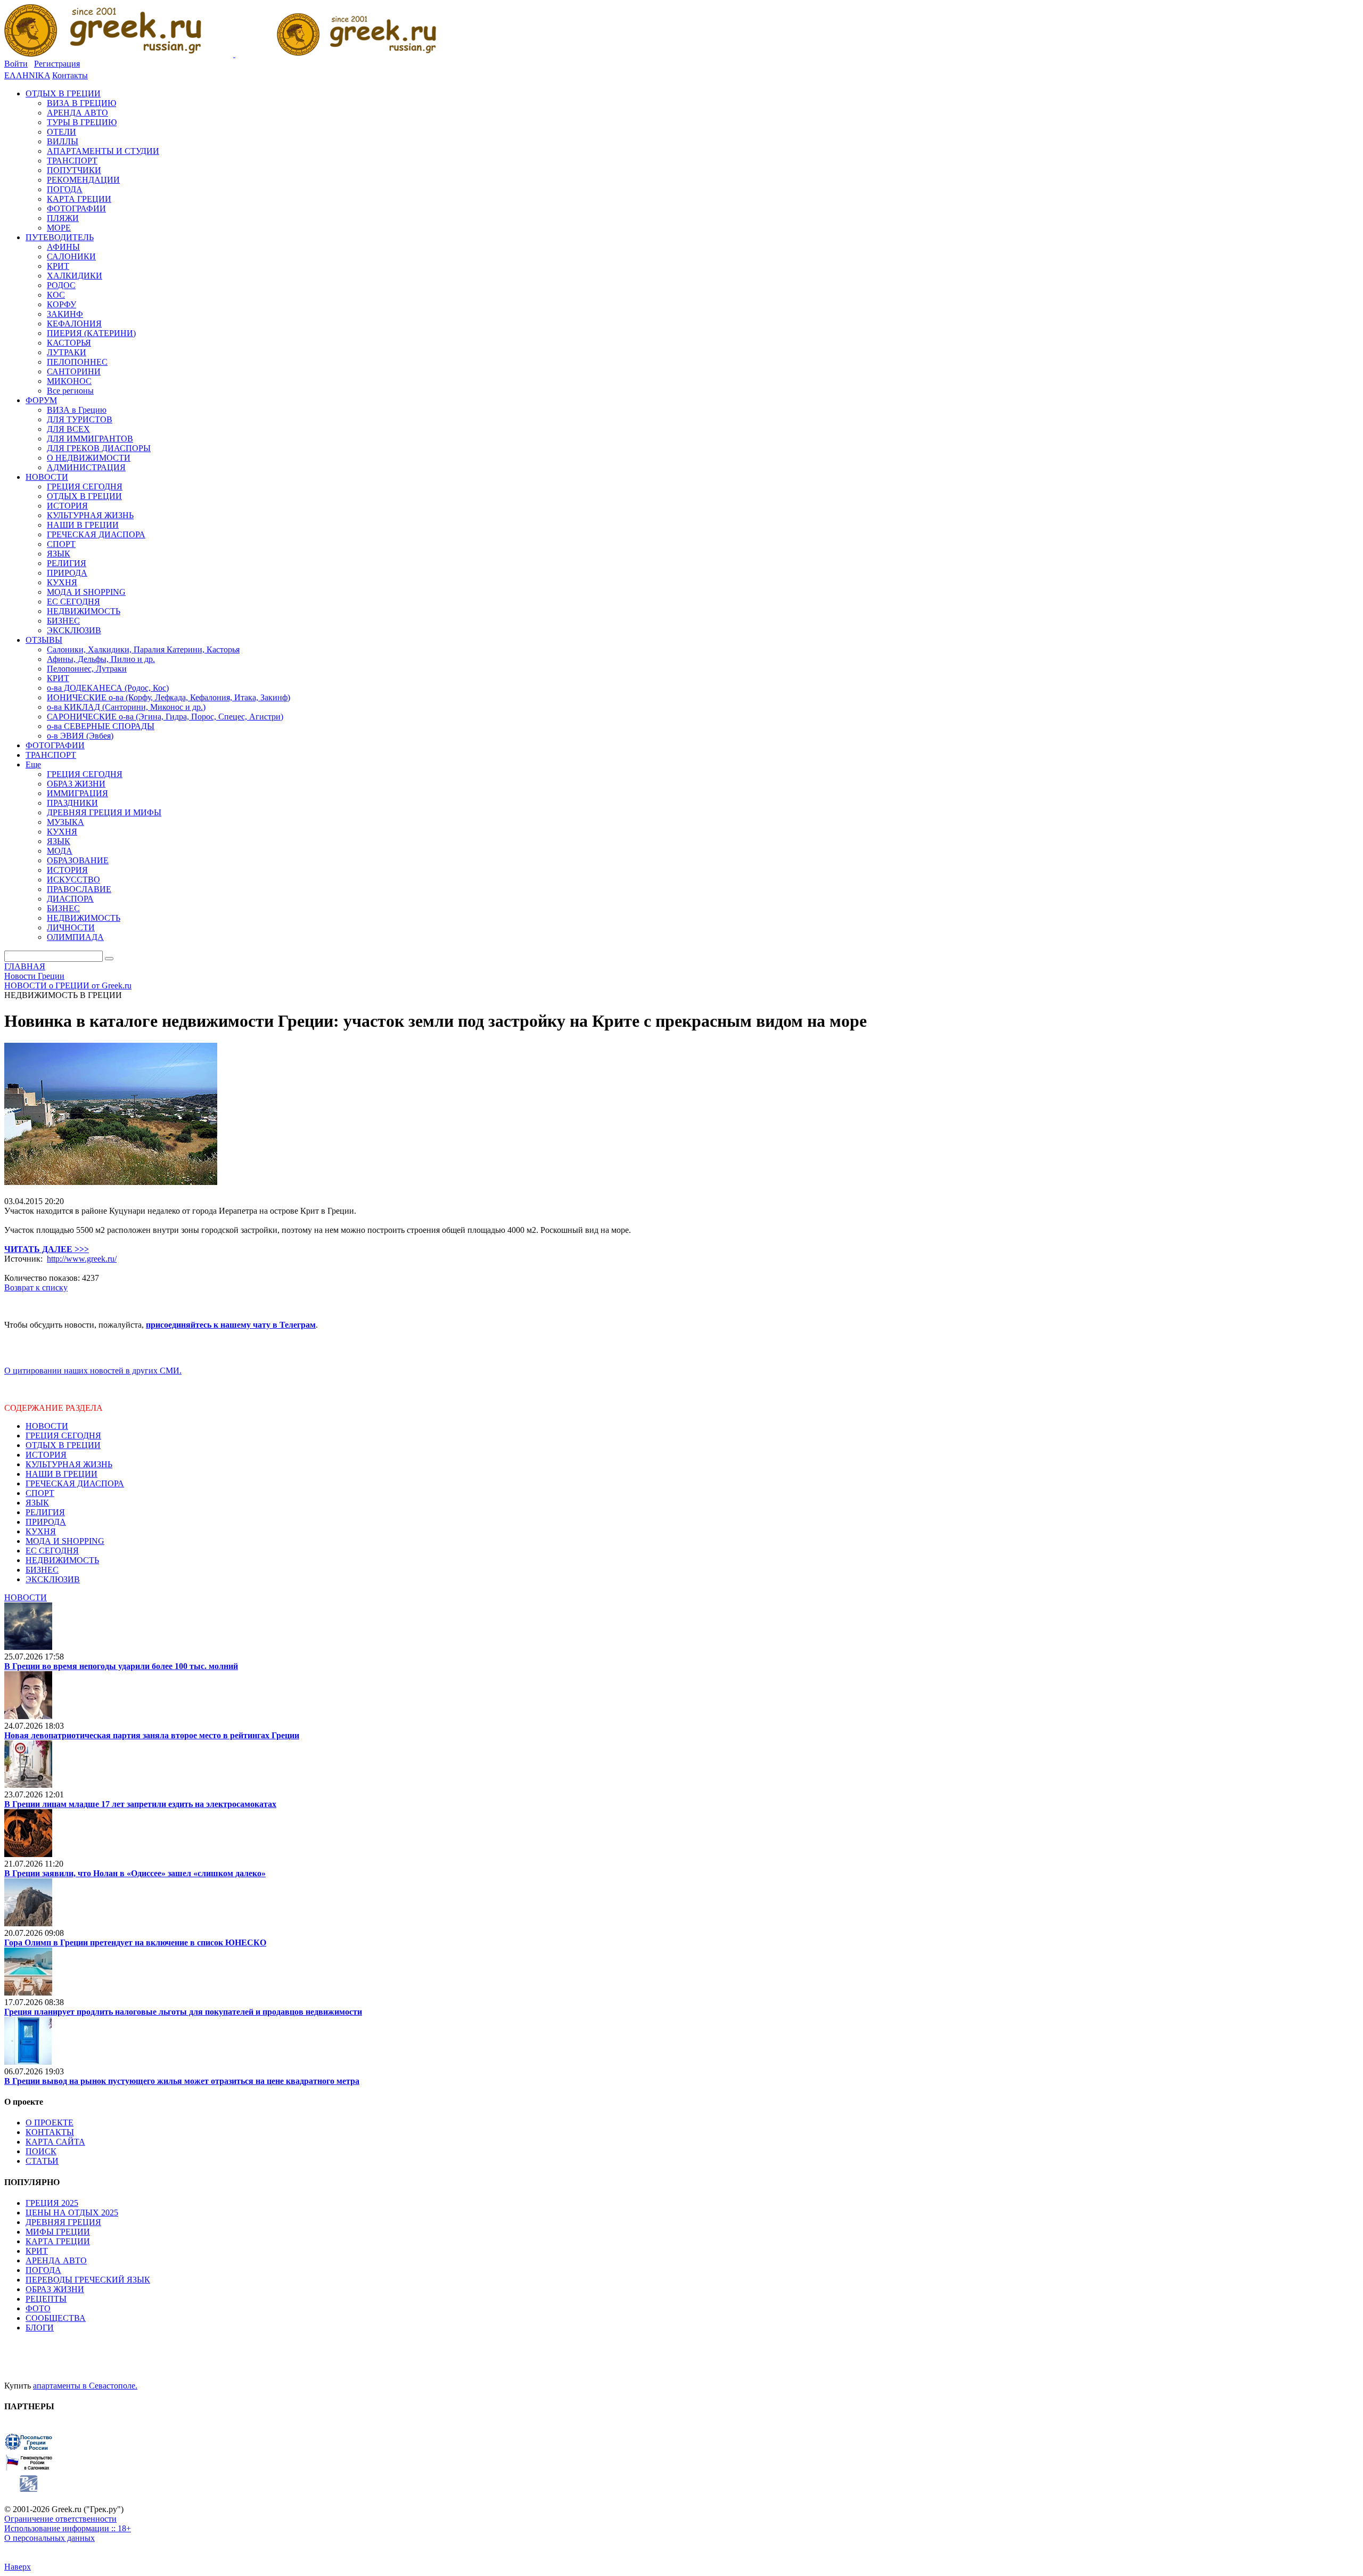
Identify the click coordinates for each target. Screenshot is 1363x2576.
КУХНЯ (41, 1531)
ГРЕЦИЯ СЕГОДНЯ (63, 1436)
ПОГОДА (43, 2270)
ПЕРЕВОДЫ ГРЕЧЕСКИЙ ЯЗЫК (88, 2280)
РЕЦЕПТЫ (46, 2299)
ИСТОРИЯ (46, 1455)
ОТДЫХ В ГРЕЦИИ (63, 1445)
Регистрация (57, 64)
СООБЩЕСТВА (56, 2318)
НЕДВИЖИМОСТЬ (62, 1560)
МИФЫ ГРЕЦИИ (58, 2232)
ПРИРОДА (46, 1522)
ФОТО (38, 2308)
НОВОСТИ (47, 1426)
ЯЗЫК (37, 1503)
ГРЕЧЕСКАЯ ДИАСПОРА (75, 1483)
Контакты (70, 75)
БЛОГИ (40, 2328)
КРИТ (37, 2251)
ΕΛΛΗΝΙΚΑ (27, 75)
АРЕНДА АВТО (56, 2260)
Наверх (18, 2567)
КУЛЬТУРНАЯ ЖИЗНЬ (69, 1464)
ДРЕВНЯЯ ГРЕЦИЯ (63, 2222)
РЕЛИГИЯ (45, 1512)
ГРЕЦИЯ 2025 (52, 2203)
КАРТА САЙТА (55, 2142)
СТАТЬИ (42, 2161)
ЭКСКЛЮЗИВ (53, 1579)
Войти (16, 64)
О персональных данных (50, 2538)
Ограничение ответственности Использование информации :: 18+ (68, 2524)
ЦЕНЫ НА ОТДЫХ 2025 (72, 2213)
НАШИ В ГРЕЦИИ (61, 1474)
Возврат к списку (36, 1287)
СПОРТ (40, 1493)
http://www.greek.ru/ (82, 1259)
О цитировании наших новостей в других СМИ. (93, 1371)
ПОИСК (41, 2151)
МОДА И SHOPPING (65, 1541)
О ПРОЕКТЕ (50, 2123)
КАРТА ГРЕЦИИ (58, 2241)
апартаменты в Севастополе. (85, 2386)
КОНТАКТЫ (50, 2132)
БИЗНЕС (42, 1570)
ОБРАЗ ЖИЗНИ (55, 2289)
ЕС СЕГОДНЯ (52, 1551)
